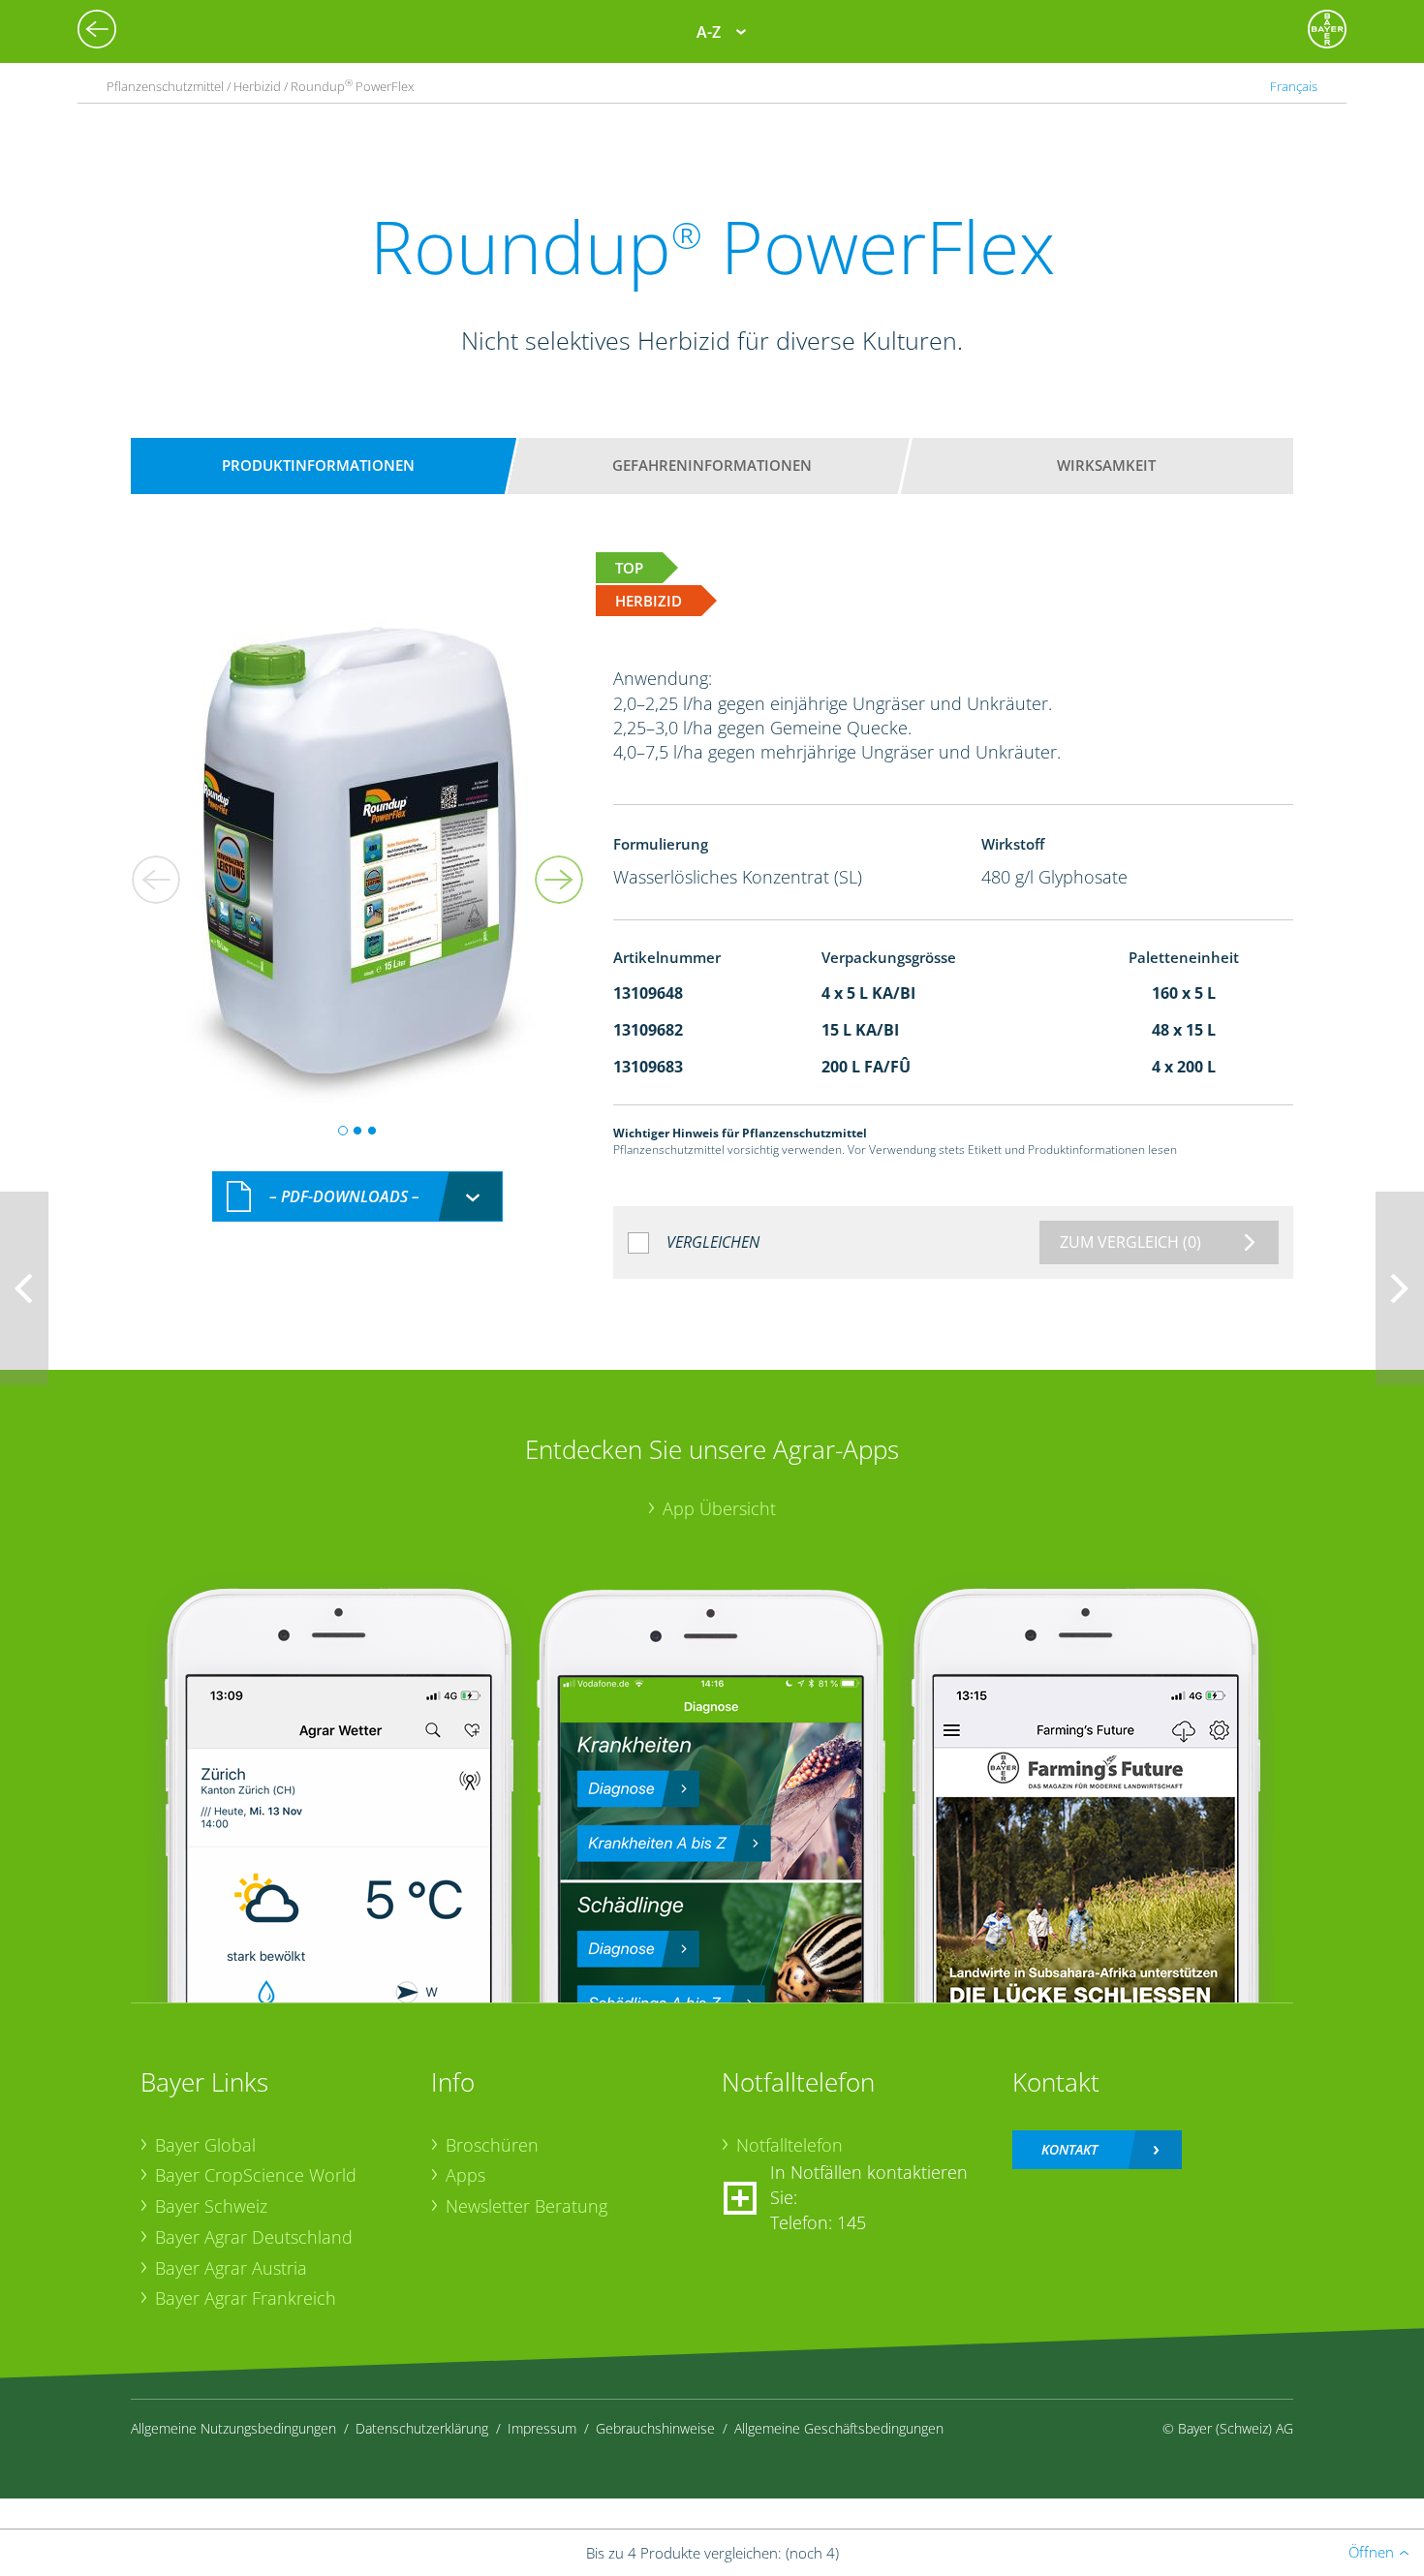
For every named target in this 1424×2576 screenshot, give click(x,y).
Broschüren (492, 2145)
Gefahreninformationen (712, 465)
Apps (465, 2175)
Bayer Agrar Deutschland (254, 2237)
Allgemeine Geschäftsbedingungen (839, 2428)
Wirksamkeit (1106, 465)
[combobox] (357, 1197)
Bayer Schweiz (211, 2206)
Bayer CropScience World (256, 2175)
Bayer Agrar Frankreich (246, 2298)
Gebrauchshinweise (655, 2428)
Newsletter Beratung (526, 2206)
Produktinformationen (318, 465)
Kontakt (1069, 2149)
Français (1294, 86)
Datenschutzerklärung (422, 2428)
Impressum (542, 2428)
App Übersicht (719, 1508)
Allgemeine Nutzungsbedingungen (233, 2428)
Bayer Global (205, 2145)
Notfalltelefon (789, 2145)
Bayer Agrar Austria (231, 2268)
